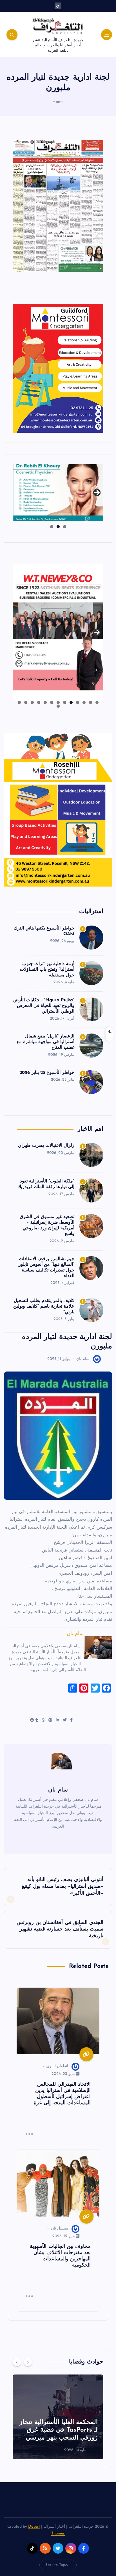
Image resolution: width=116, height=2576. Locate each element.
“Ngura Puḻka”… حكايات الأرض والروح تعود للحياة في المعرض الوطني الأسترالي (44, 1006)
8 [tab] (52, 702)
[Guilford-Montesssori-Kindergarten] (58, 368)
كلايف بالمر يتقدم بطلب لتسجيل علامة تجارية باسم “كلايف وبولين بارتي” (44, 1307)
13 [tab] (19, 702)
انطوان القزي (57, 2066)
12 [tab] (26, 702)
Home (58, 102)
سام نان (83, 1359)
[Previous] (17, 2362)
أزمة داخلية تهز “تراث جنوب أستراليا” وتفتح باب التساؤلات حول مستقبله (47, 970)
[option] (58, 2417)
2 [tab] (58, 527)
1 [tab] (65, 527)
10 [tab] (39, 702)
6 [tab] (65, 702)
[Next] (28, 2362)
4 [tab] (78, 702)
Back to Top (55, 2565)
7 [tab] (58, 702)
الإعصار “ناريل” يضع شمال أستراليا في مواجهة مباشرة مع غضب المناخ (46, 1042)
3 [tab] (52, 527)
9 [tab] (45, 702)
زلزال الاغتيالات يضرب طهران (46, 1146)
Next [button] (97, 491)
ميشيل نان (60, 2229)
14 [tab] (58, 706)
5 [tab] (71, 702)
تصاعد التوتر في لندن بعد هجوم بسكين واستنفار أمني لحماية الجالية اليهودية (62, 2430)
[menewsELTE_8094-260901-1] (58, 206)
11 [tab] (32, 702)
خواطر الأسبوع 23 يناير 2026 (47, 1073)
